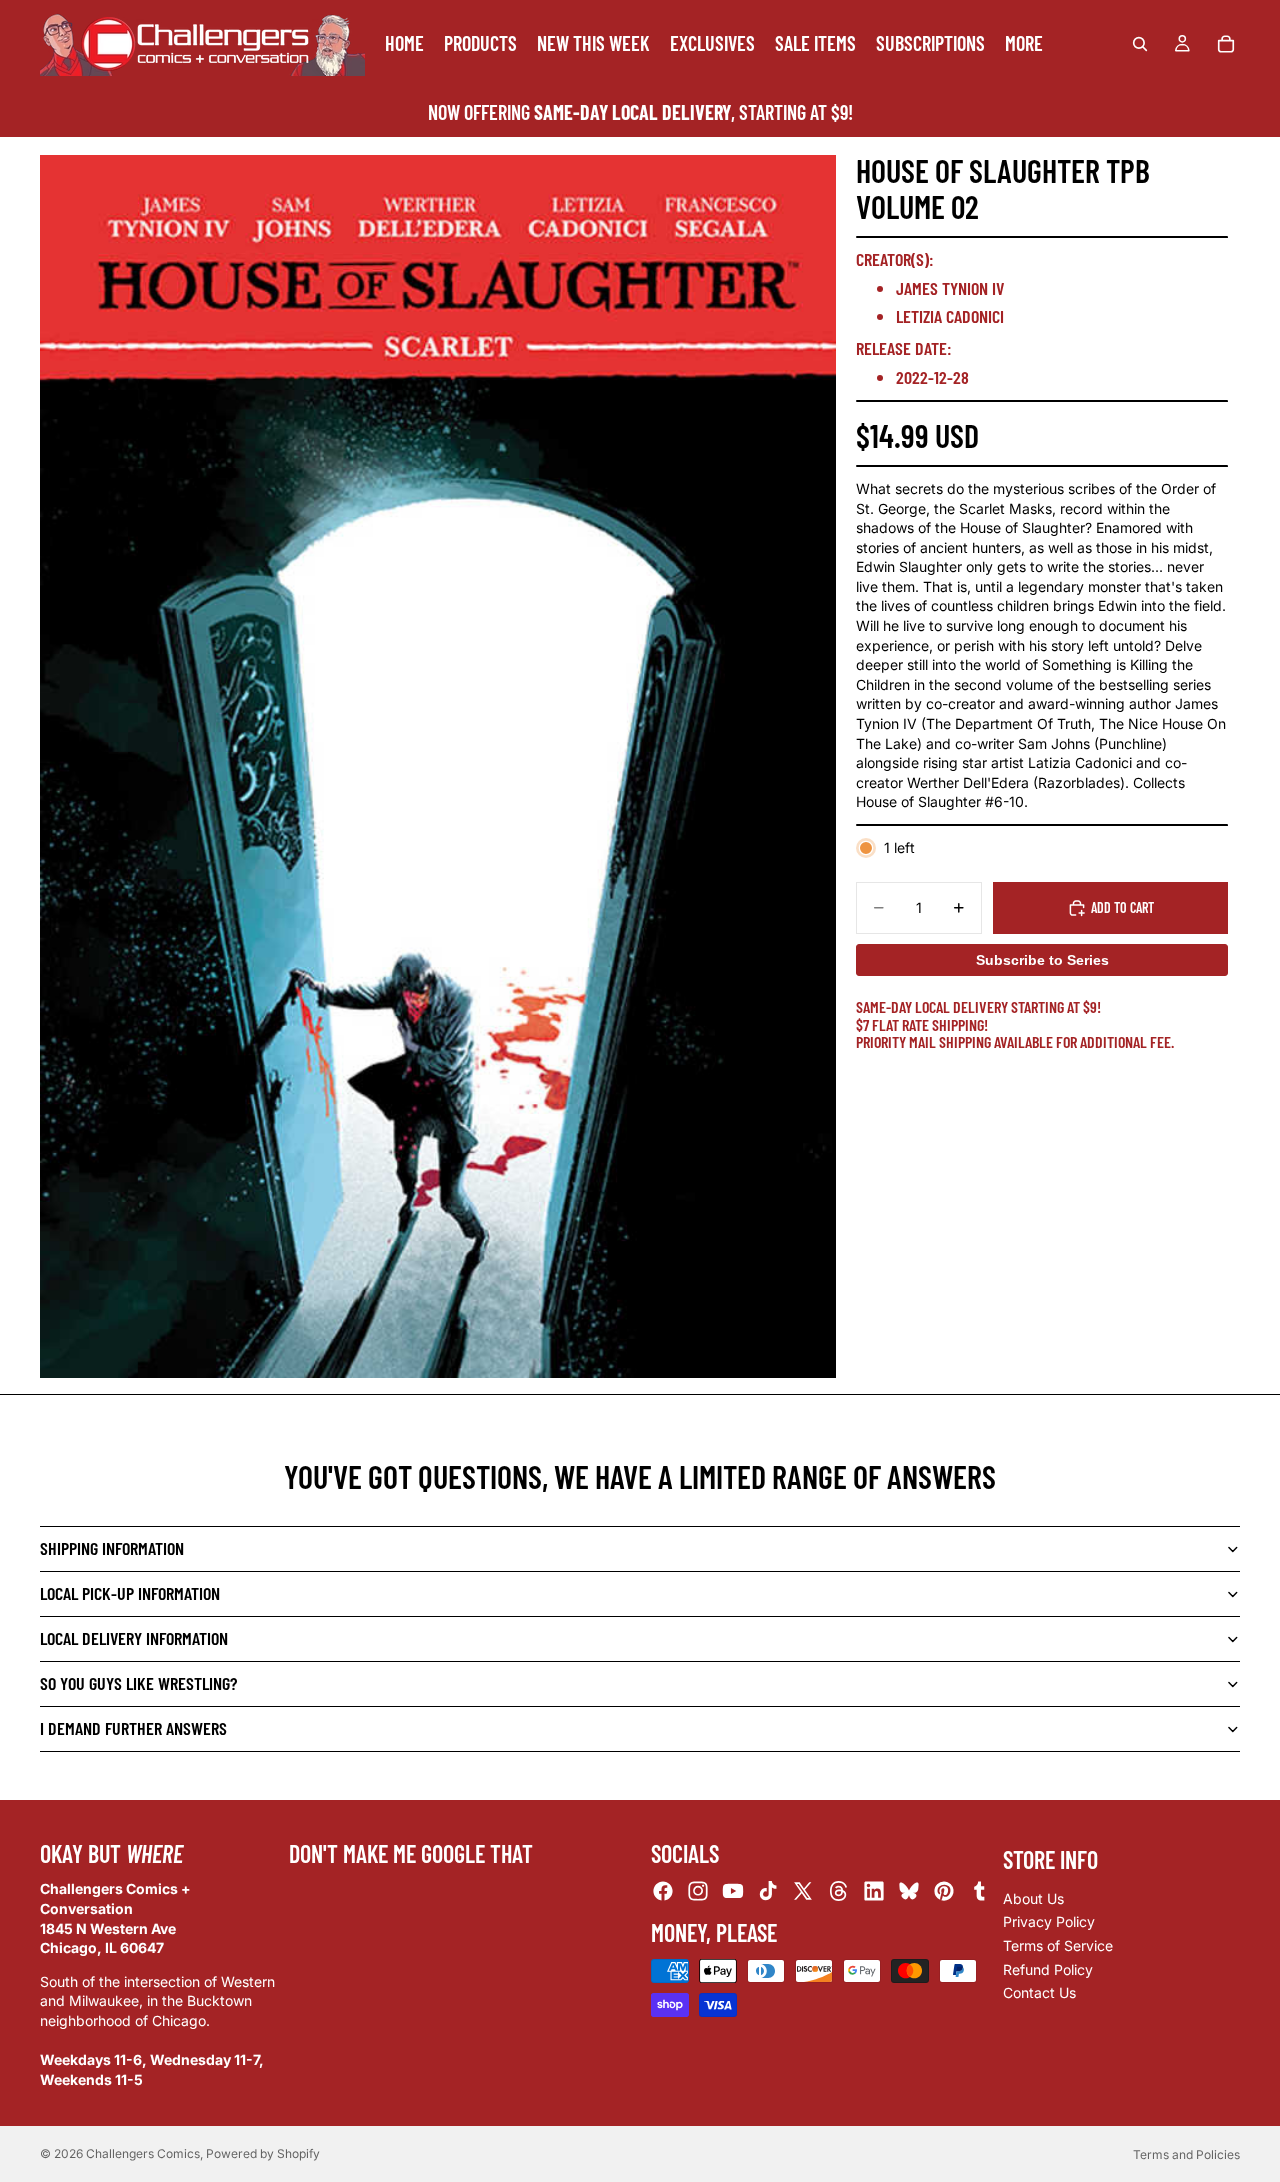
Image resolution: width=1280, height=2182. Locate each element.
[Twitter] (803, 1892)
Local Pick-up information (130, 1593)
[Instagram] (698, 1892)
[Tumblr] (979, 1892)
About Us (1033, 1898)
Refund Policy (1048, 1969)
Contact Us (1039, 1992)
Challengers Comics (143, 2153)
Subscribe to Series (1042, 960)
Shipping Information (112, 1548)
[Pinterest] (944, 1892)
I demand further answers (133, 1728)
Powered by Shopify (263, 2153)
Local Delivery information (134, 1638)
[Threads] (839, 1892)
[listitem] (1024, 43)
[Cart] (1226, 44)
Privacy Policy (1049, 1922)
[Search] (1140, 44)
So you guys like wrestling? (138, 1683)
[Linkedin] (874, 1892)
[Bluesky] (909, 1892)
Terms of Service (1058, 1945)
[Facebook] (663, 1892)
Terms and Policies (1186, 2154)
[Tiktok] (768, 1892)
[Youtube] (733, 1892)
